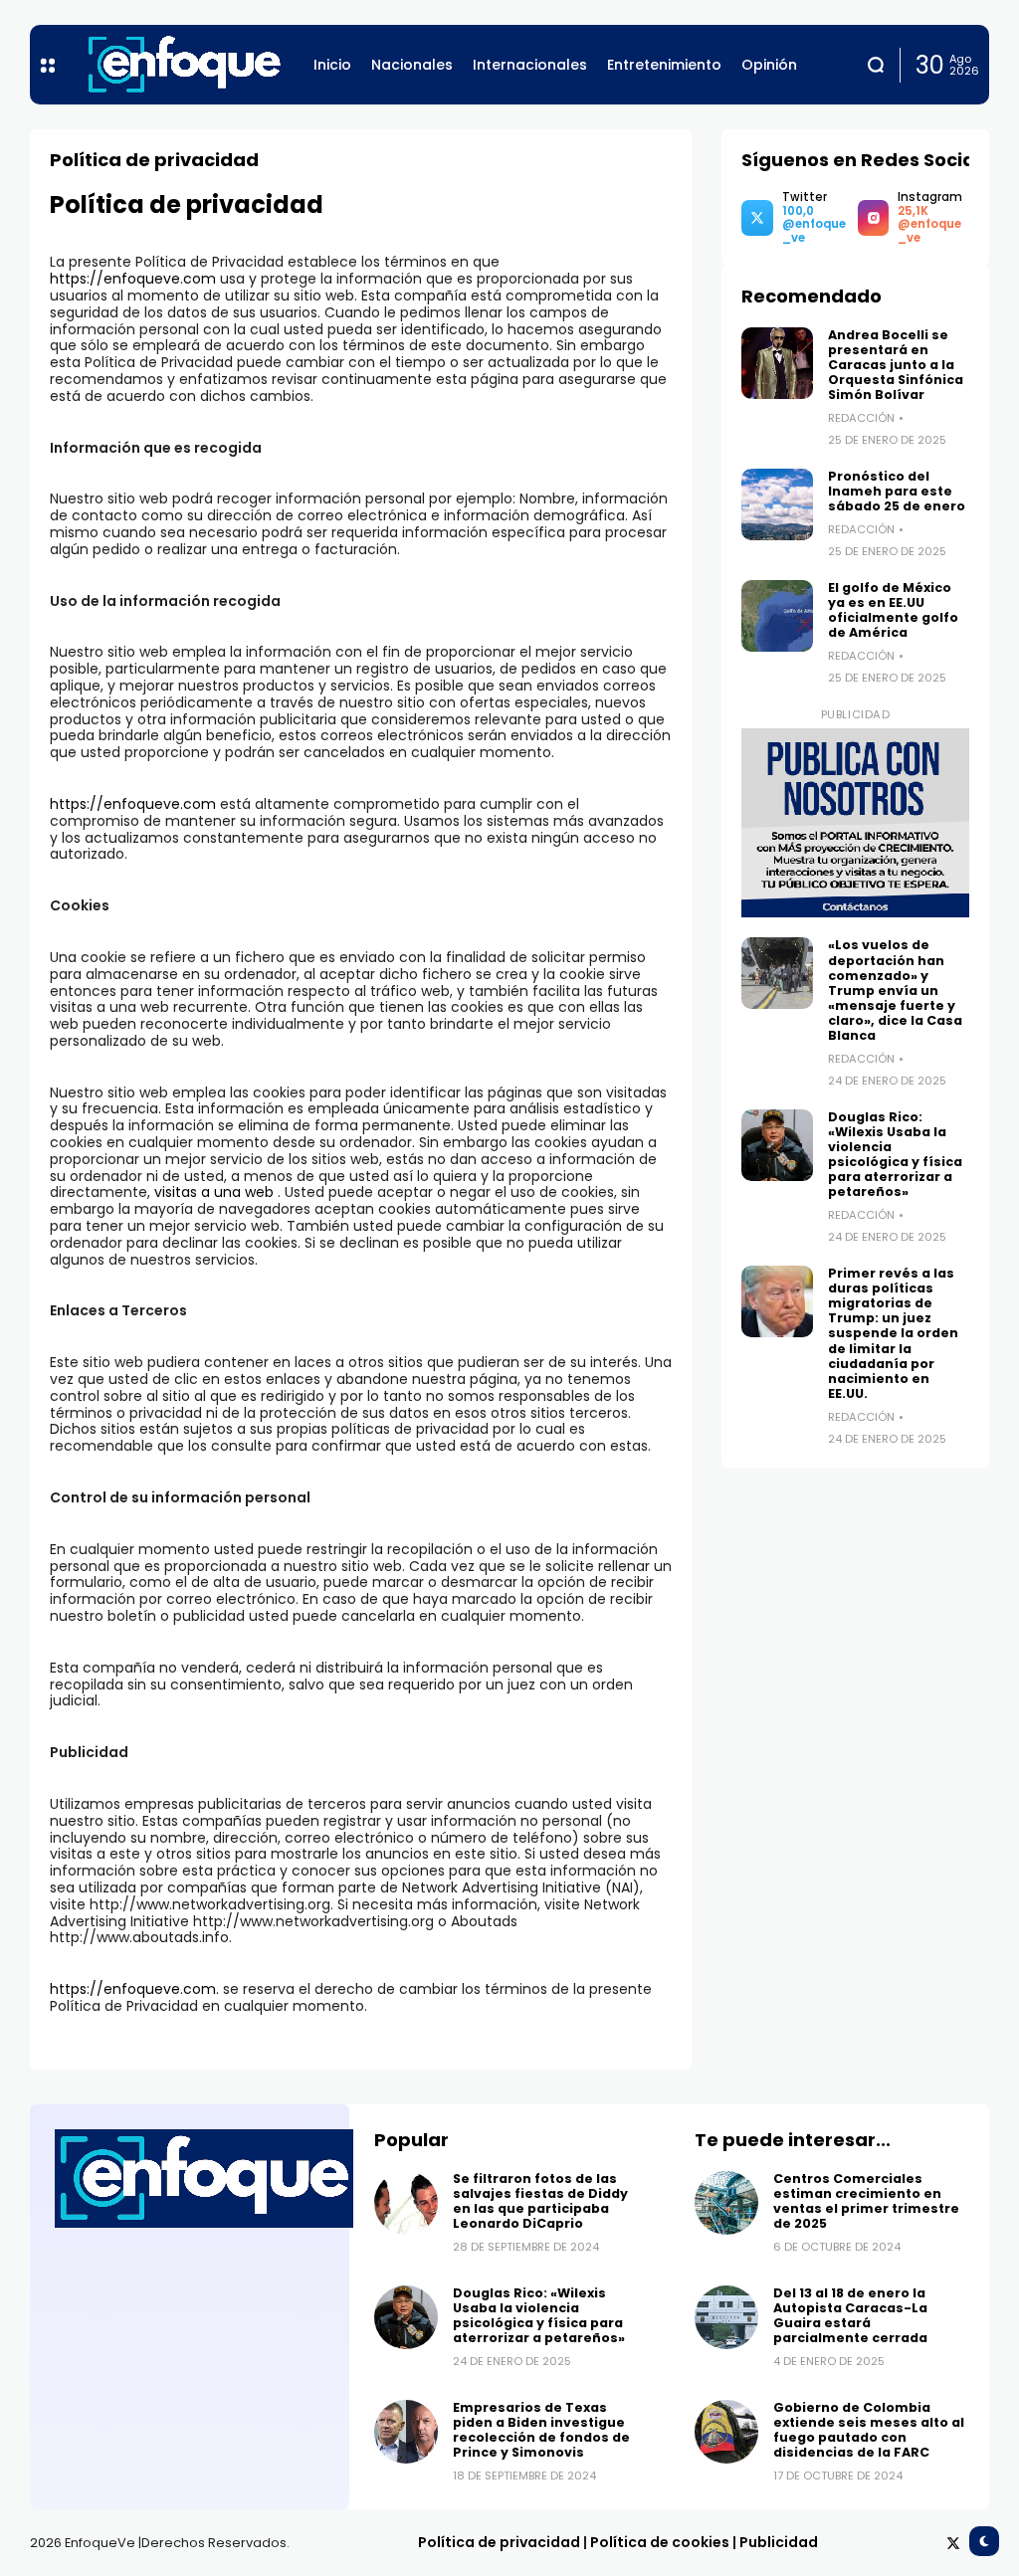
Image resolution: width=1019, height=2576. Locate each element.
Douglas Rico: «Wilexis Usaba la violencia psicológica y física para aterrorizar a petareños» (895, 1155)
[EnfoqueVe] (184, 65)
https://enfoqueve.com (133, 279)
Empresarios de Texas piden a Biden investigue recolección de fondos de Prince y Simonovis (541, 2430)
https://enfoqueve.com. (134, 1989)
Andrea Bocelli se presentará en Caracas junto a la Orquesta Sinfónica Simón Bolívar (896, 365)
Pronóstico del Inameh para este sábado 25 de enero (898, 491)
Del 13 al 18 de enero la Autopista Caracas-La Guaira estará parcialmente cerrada (850, 2315)
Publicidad (779, 2542)
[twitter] (953, 2543)
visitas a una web (216, 1192)
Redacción (861, 418)
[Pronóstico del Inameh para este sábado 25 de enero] (777, 504)
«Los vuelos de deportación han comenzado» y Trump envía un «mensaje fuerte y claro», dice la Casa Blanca (895, 990)
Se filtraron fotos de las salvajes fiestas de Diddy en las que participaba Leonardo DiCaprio (540, 2201)
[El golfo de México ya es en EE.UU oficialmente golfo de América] (777, 616)
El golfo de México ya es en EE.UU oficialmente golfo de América (893, 610)
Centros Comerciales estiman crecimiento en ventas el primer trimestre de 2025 (866, 2201)
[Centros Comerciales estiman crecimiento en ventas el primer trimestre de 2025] (726, 2203)
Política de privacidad (499, 2542)
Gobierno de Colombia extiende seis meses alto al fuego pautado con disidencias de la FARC (869, 2430)
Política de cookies (660, 2542)
